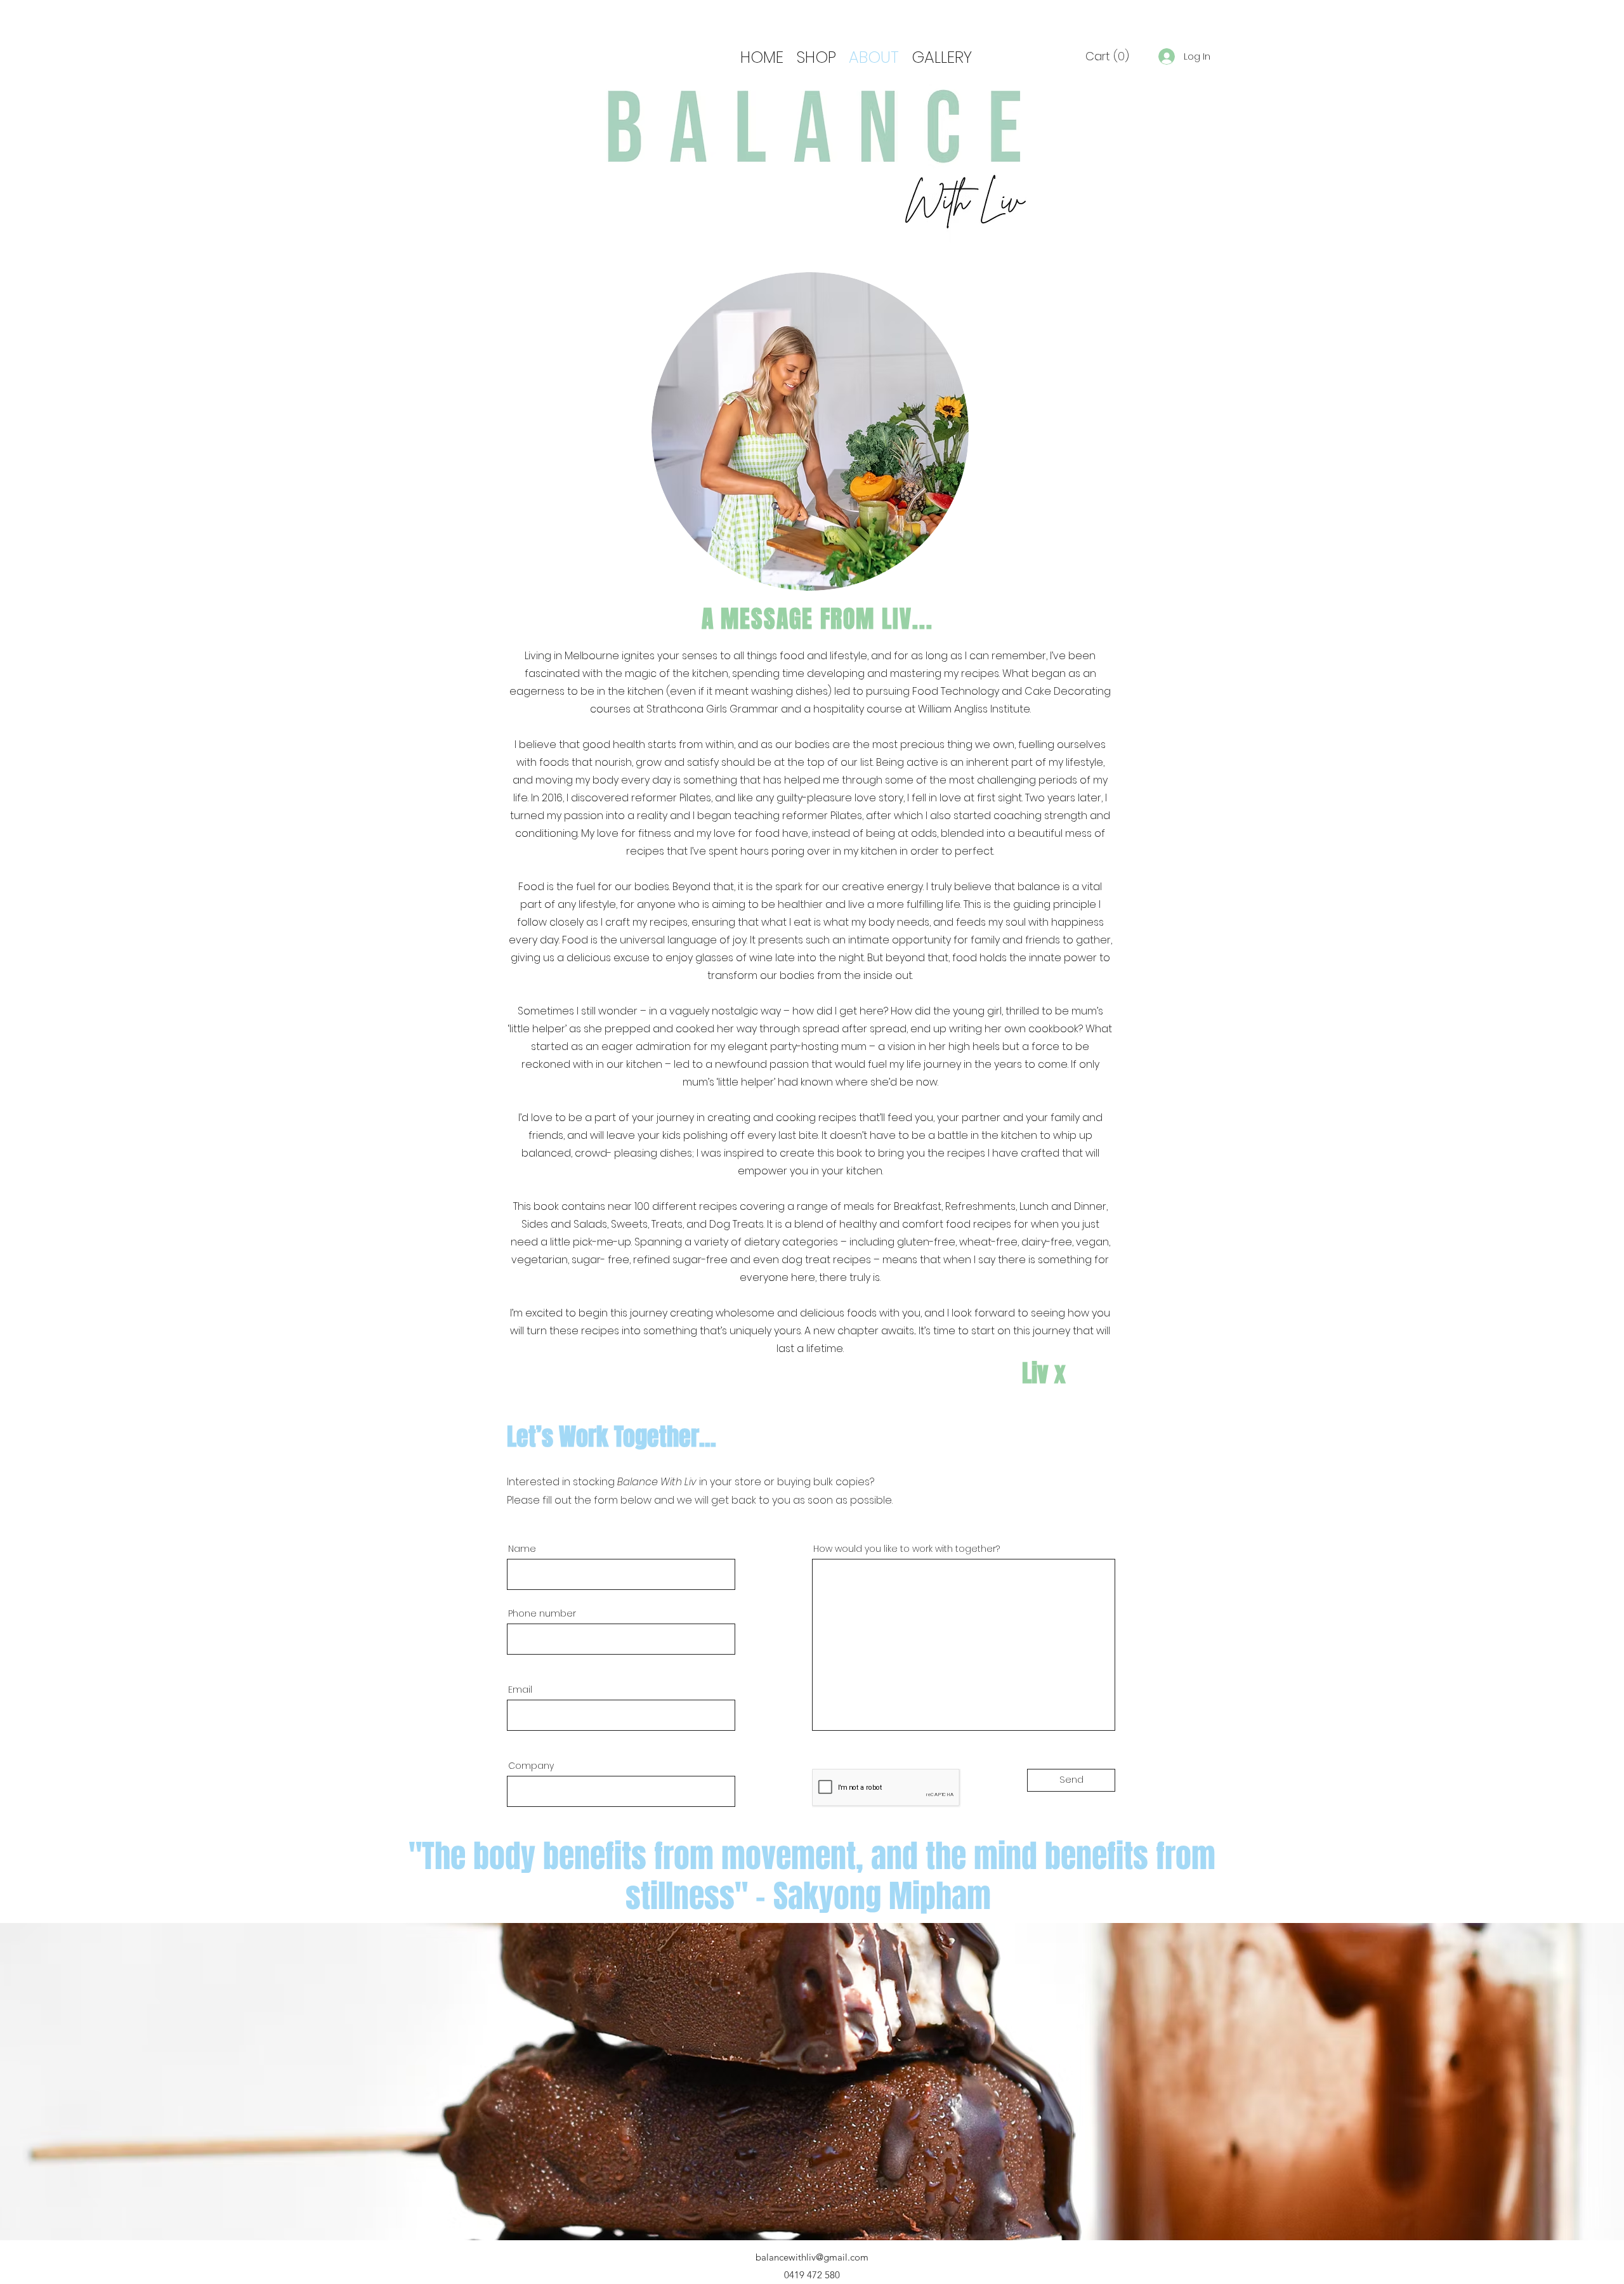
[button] (1107, 56)
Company (531, 1766)
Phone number (542, 1613)
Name (522, 1549)
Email (520, 1690)
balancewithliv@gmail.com (812, 2257)
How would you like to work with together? (907, 1549)
